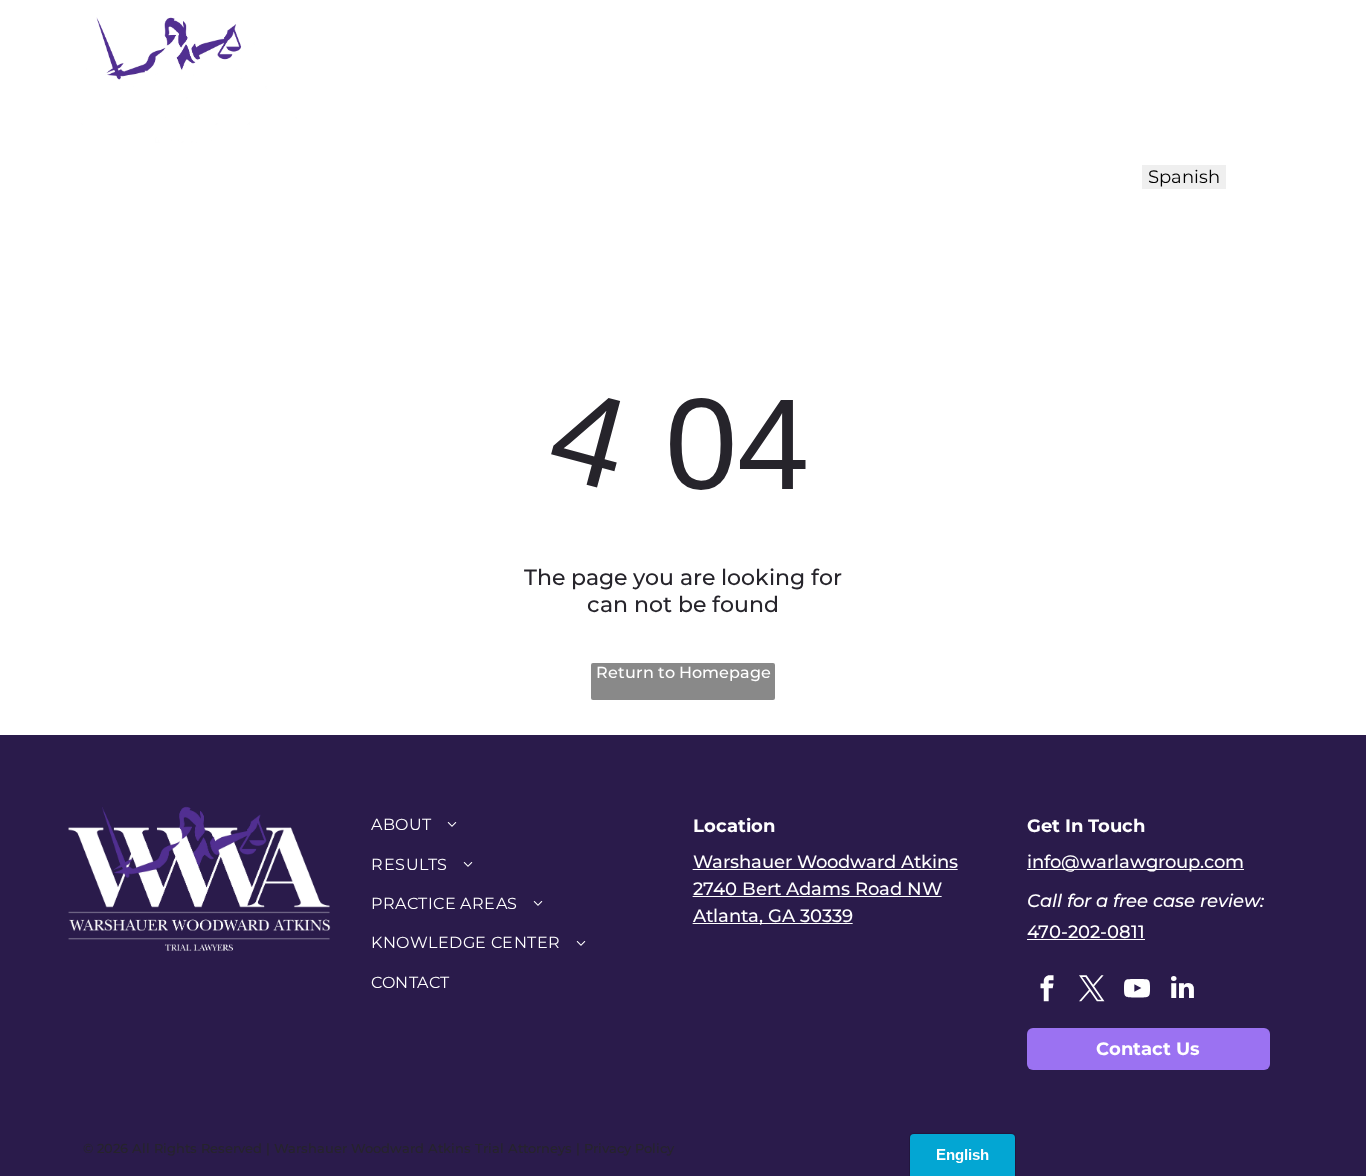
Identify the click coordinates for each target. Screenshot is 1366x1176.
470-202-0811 (1086, 932)
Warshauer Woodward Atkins (825, 862)
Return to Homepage (683, 672)
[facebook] (1047, 990)
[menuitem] (526, 77)
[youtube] (1137, 990)
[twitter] (1092, 990)
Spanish (1184, 177)
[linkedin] (1182, 990)
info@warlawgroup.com (1135, 862)
